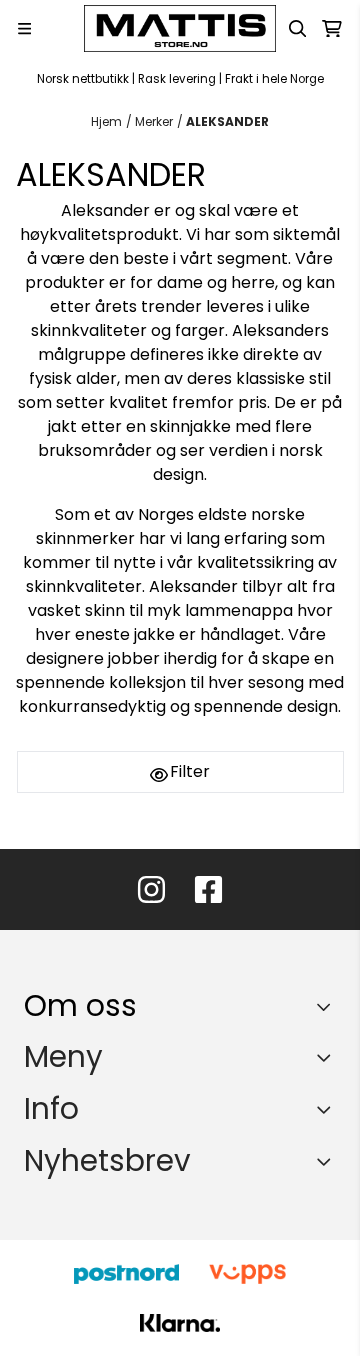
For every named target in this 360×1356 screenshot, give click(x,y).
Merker (154, 121)
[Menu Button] (24, 28)
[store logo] (180, 28)
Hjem (106, 121)
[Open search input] (298, 29)
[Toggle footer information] (328, 1006)
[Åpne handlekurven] (332, 29)
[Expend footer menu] (328, 1057)
